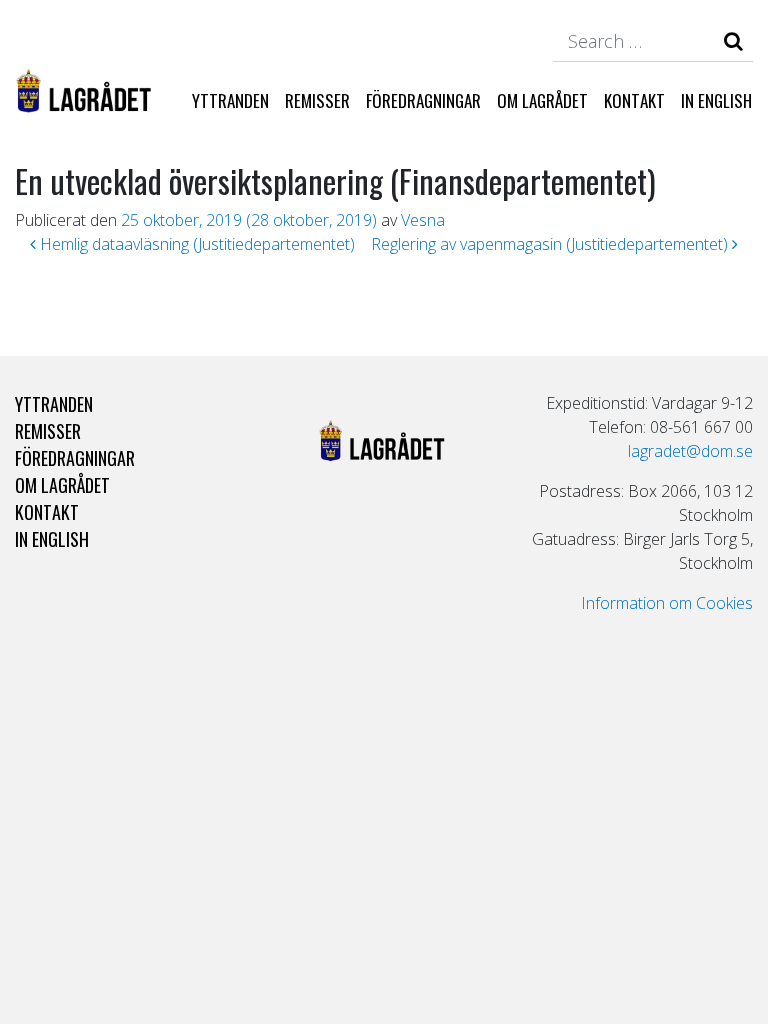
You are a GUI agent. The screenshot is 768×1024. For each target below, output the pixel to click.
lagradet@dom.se (690, 451)
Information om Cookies (667, 603)
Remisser (317, 100)
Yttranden (230, 100)
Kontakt (634, 100)
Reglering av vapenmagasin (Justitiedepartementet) (551, 244)
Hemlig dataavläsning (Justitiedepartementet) (195, 244)
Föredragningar (423, 100)
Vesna (423, 220)
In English (716, 100)
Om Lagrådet (542, 100)
